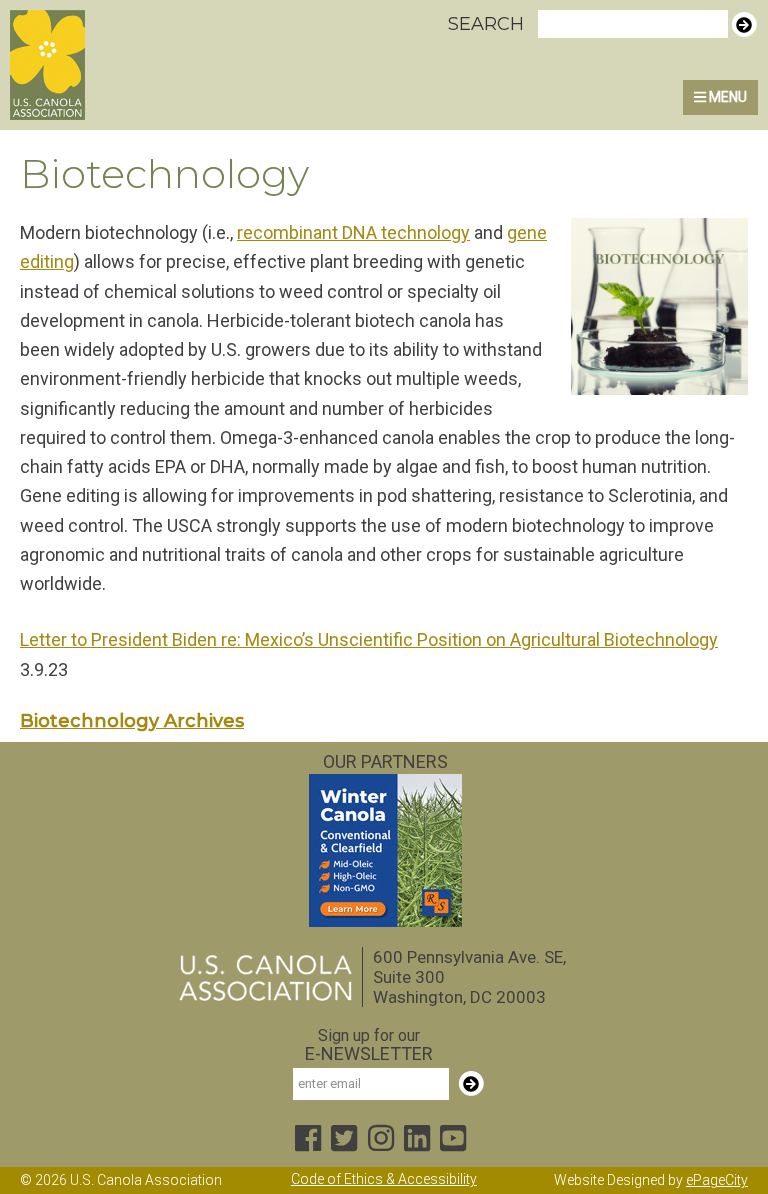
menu (726, 97)
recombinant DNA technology (353, 232)
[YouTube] (453, 1139)
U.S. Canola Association (103, 65)
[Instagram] (381, 1139)
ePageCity (717, 1180)
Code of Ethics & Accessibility (384, 1179)
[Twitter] (344, 1139)
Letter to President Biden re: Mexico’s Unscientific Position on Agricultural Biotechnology (369, 639)
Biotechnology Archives (132, 721)
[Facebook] (308, 1139)
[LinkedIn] (417, 1139)
